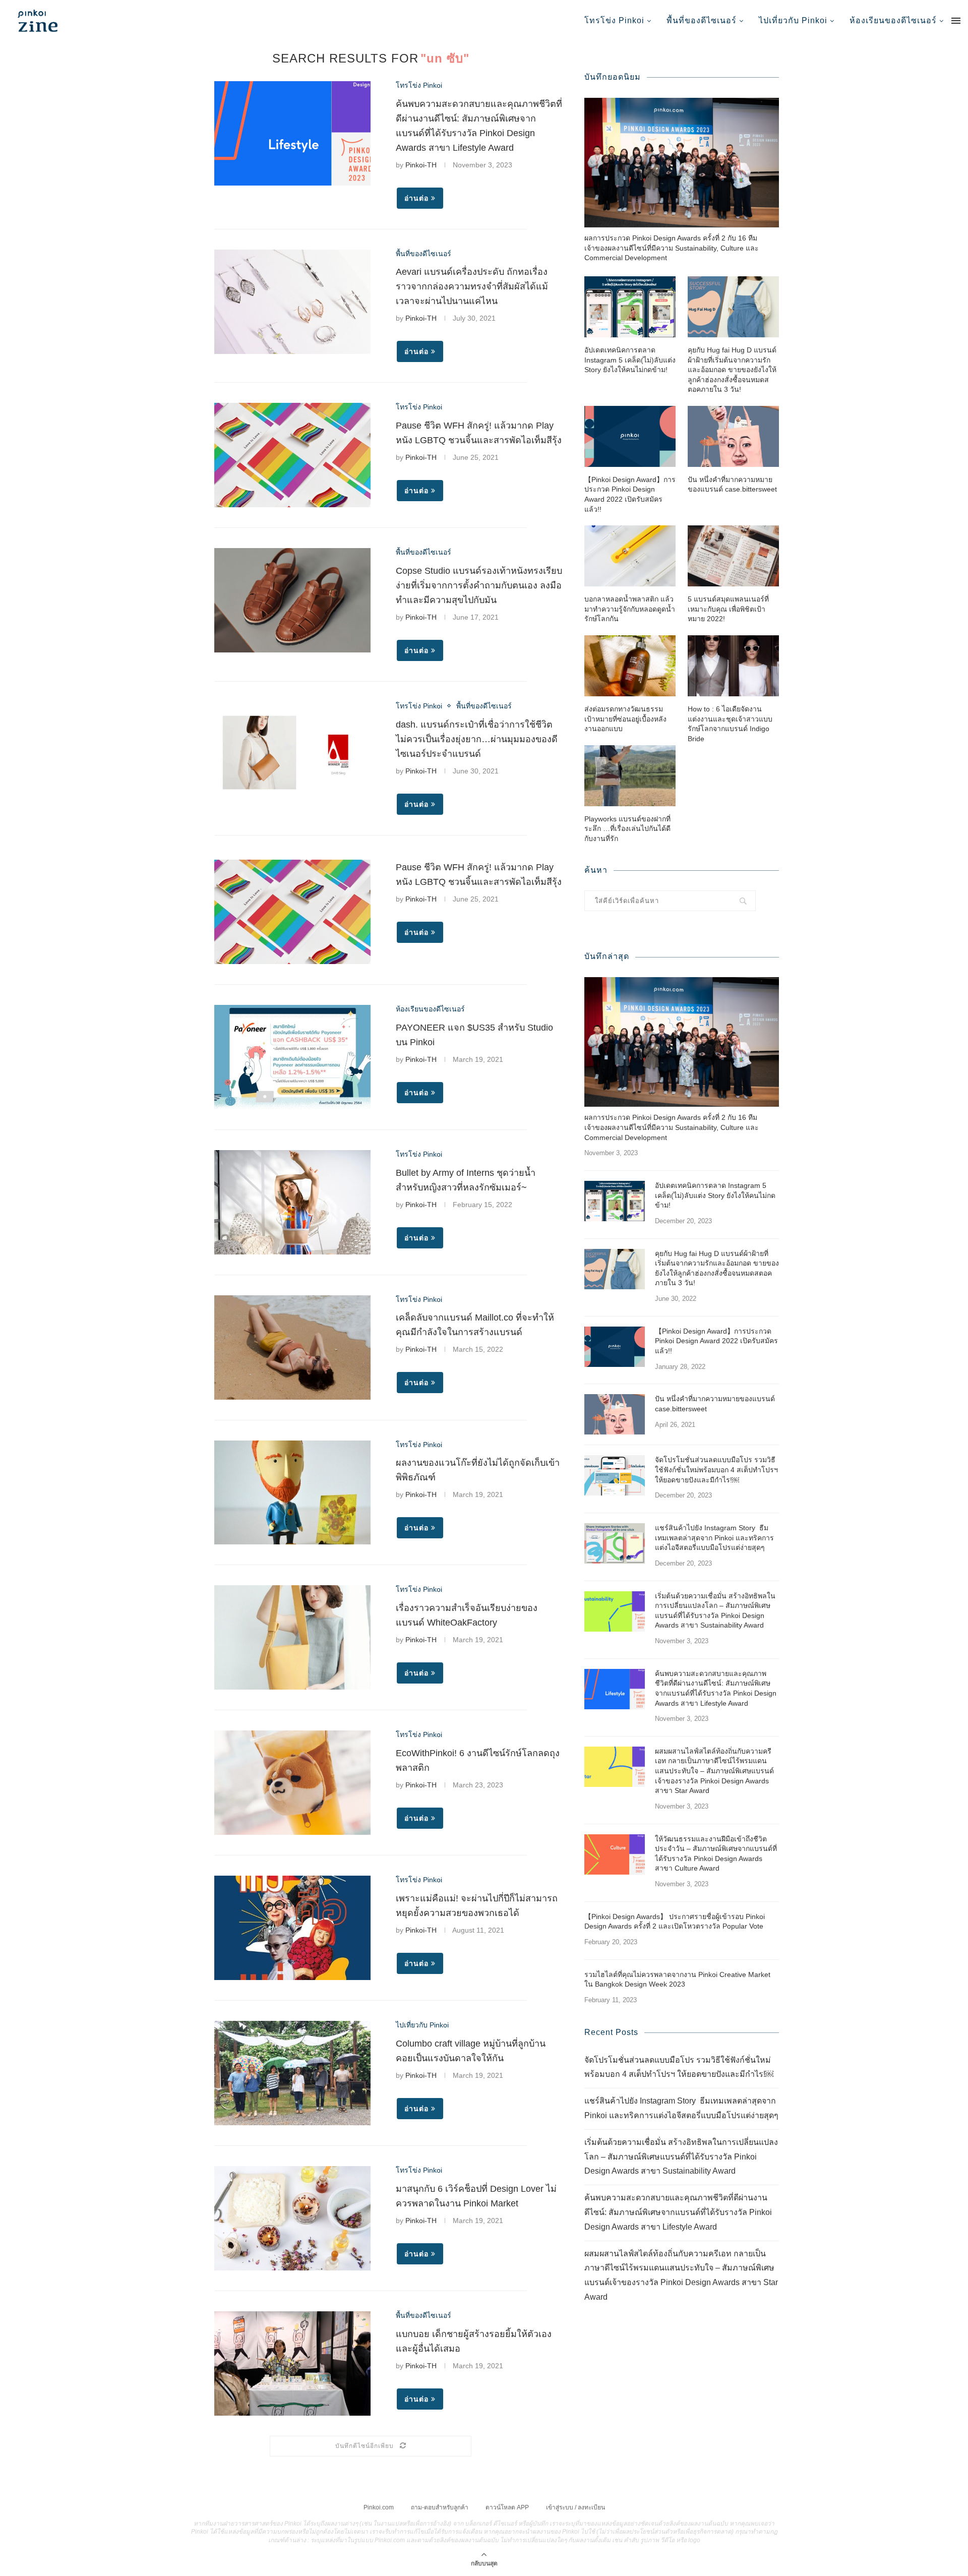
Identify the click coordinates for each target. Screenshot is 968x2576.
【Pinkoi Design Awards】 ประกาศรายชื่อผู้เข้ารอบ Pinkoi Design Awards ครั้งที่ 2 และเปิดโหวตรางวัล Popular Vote (675, 1922)
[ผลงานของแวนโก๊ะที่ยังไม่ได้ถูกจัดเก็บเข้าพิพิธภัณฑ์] (292, 1493)
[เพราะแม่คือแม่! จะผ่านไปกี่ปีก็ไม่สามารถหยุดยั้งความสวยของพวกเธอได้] (292, 1928)
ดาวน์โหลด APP (507, 2507)
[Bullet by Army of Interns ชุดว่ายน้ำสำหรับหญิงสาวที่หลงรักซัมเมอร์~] (292, 1202)
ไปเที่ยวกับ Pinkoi (793, 20)
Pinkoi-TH (421, 165)
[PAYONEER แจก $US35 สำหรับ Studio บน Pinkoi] (292, 1057)
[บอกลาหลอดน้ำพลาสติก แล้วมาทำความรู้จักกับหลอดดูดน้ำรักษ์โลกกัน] (630, 556)
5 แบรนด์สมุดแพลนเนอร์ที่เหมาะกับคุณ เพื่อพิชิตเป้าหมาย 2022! (728, 609)
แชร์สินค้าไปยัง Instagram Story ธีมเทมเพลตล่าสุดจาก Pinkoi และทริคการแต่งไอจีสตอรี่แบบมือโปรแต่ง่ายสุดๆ (714, 1538)
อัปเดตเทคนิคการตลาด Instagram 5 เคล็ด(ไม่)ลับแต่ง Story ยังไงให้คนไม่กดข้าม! (630, 360)
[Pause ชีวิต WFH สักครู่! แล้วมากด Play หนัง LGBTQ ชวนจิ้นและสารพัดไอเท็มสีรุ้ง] (292, 455)
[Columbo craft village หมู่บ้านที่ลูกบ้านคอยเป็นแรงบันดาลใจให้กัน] (292, 2073)
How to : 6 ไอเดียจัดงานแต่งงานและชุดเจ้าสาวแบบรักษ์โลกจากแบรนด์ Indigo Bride (730, 724)
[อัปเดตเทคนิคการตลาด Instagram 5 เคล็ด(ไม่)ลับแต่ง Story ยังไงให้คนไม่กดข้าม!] (630, 307)
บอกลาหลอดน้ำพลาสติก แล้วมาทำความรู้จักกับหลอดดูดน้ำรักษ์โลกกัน (630, 609)
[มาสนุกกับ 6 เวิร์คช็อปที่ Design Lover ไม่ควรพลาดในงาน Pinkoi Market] (292, 2218)
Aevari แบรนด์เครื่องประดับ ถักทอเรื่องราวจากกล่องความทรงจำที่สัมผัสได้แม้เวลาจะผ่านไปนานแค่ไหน (472, 286)
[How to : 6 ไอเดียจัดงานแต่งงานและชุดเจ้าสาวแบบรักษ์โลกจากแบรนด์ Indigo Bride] (733, 666)
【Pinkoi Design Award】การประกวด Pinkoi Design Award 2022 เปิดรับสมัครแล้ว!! (630, 494)
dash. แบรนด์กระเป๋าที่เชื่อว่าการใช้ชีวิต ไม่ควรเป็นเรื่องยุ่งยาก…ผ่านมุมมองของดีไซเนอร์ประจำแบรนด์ (477, 739)
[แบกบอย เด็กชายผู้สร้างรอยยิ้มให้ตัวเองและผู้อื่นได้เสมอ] (292, 2363)
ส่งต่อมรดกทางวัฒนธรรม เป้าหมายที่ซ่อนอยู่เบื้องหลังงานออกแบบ (625, 719)
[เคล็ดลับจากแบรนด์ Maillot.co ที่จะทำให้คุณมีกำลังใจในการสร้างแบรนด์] (292, 1347)
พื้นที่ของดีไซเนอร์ (702, 20)
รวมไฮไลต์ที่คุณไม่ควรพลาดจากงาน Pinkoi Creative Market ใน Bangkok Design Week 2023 (677, 1980)
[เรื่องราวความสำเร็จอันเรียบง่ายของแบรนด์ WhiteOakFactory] (292, 1637)
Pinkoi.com (379, 2507)
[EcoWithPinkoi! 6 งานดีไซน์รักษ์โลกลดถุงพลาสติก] (292, 1783)
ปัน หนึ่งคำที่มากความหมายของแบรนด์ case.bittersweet (732, 485)
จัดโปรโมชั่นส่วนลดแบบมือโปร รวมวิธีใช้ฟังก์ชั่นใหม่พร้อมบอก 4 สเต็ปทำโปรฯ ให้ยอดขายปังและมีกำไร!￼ (716, 1470)
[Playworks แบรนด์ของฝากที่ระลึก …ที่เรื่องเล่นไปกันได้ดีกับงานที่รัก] (630, 776)
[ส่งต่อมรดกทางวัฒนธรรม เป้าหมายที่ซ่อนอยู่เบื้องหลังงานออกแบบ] (630, 666)
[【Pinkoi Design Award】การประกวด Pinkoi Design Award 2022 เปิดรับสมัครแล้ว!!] (630, 436)
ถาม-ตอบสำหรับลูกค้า (440, 2507)
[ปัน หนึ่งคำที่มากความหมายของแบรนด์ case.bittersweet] (733, 436)
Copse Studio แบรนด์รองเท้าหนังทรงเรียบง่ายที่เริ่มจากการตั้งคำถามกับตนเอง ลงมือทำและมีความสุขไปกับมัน (479, 585)
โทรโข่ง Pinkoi (614, 20)
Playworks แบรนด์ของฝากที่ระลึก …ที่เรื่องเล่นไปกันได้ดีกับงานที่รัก (627, 829)
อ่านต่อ (416, 198)
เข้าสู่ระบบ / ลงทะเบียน (576, 2507)
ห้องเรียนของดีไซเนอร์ (893, 20)
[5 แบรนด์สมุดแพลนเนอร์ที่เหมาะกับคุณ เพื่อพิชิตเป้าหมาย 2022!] (733, 556)
